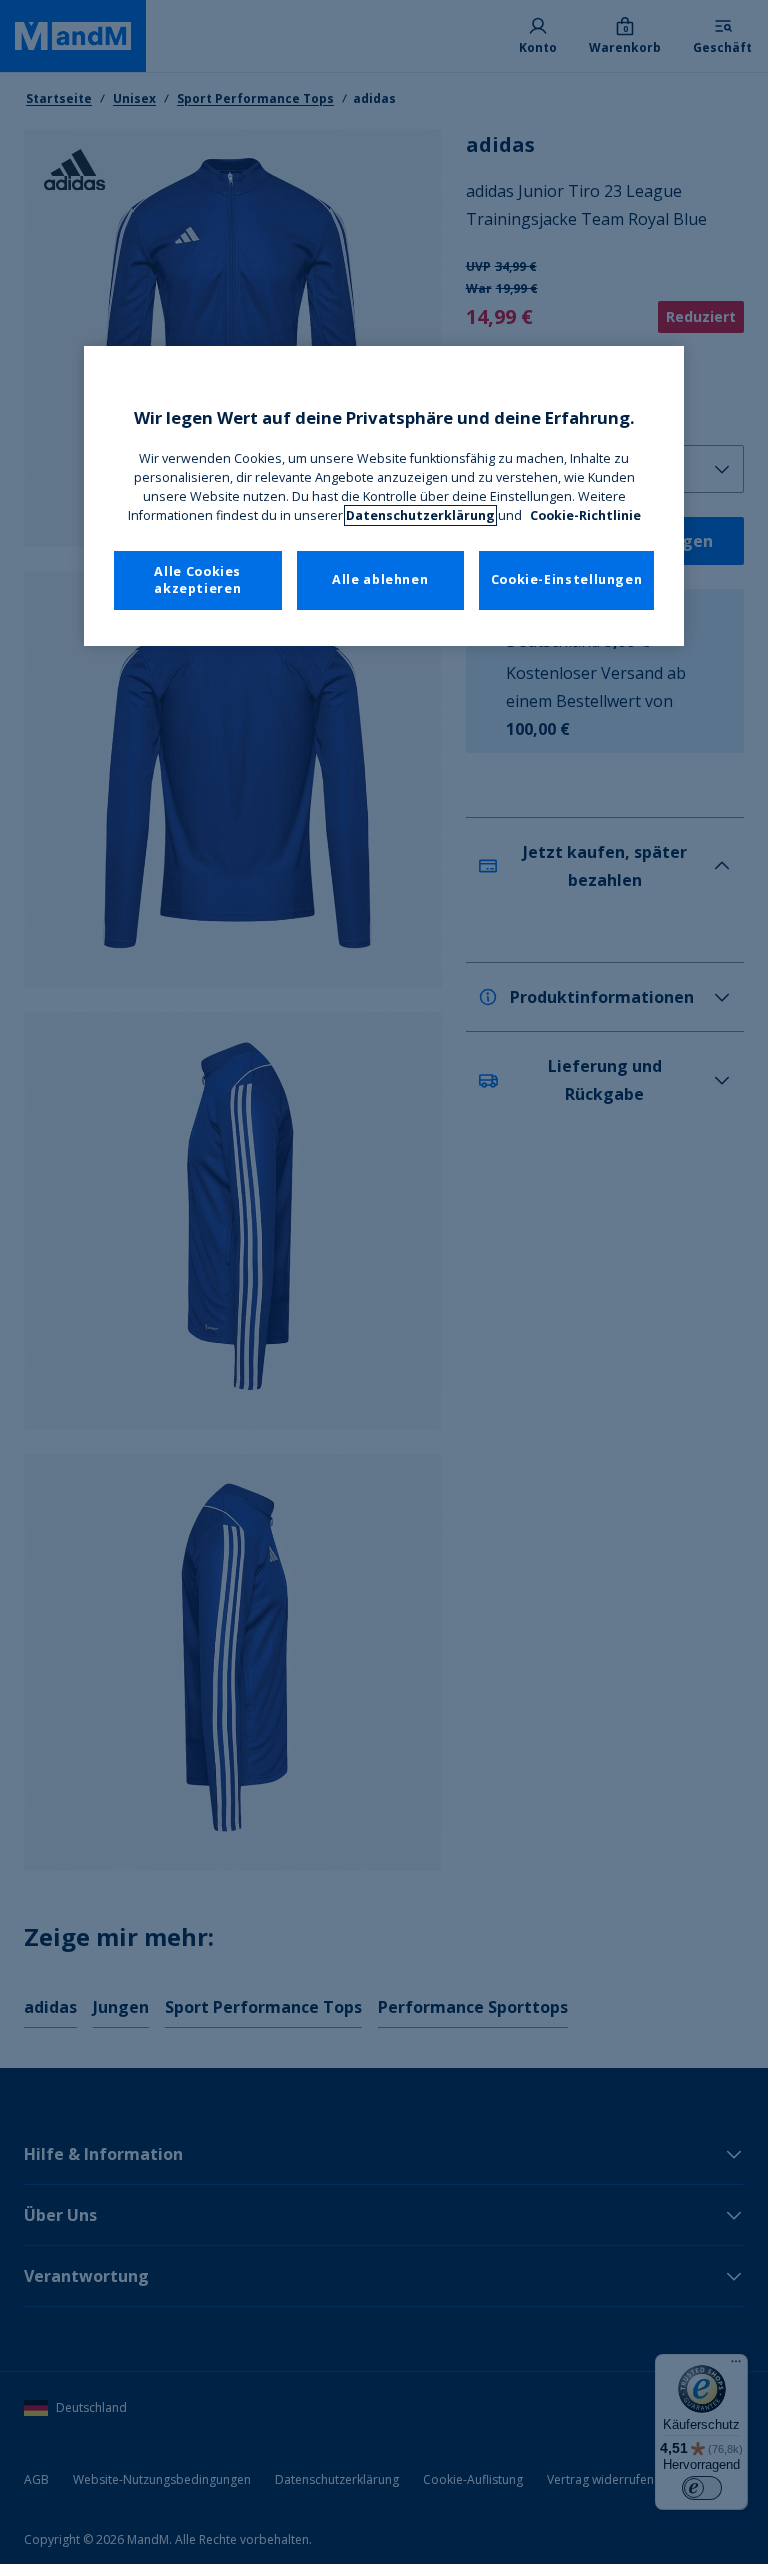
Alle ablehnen (380, 579)
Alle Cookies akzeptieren (197, 580)
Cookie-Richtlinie (585, 515)
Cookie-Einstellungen (567, 579)
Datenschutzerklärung (420, 515)
